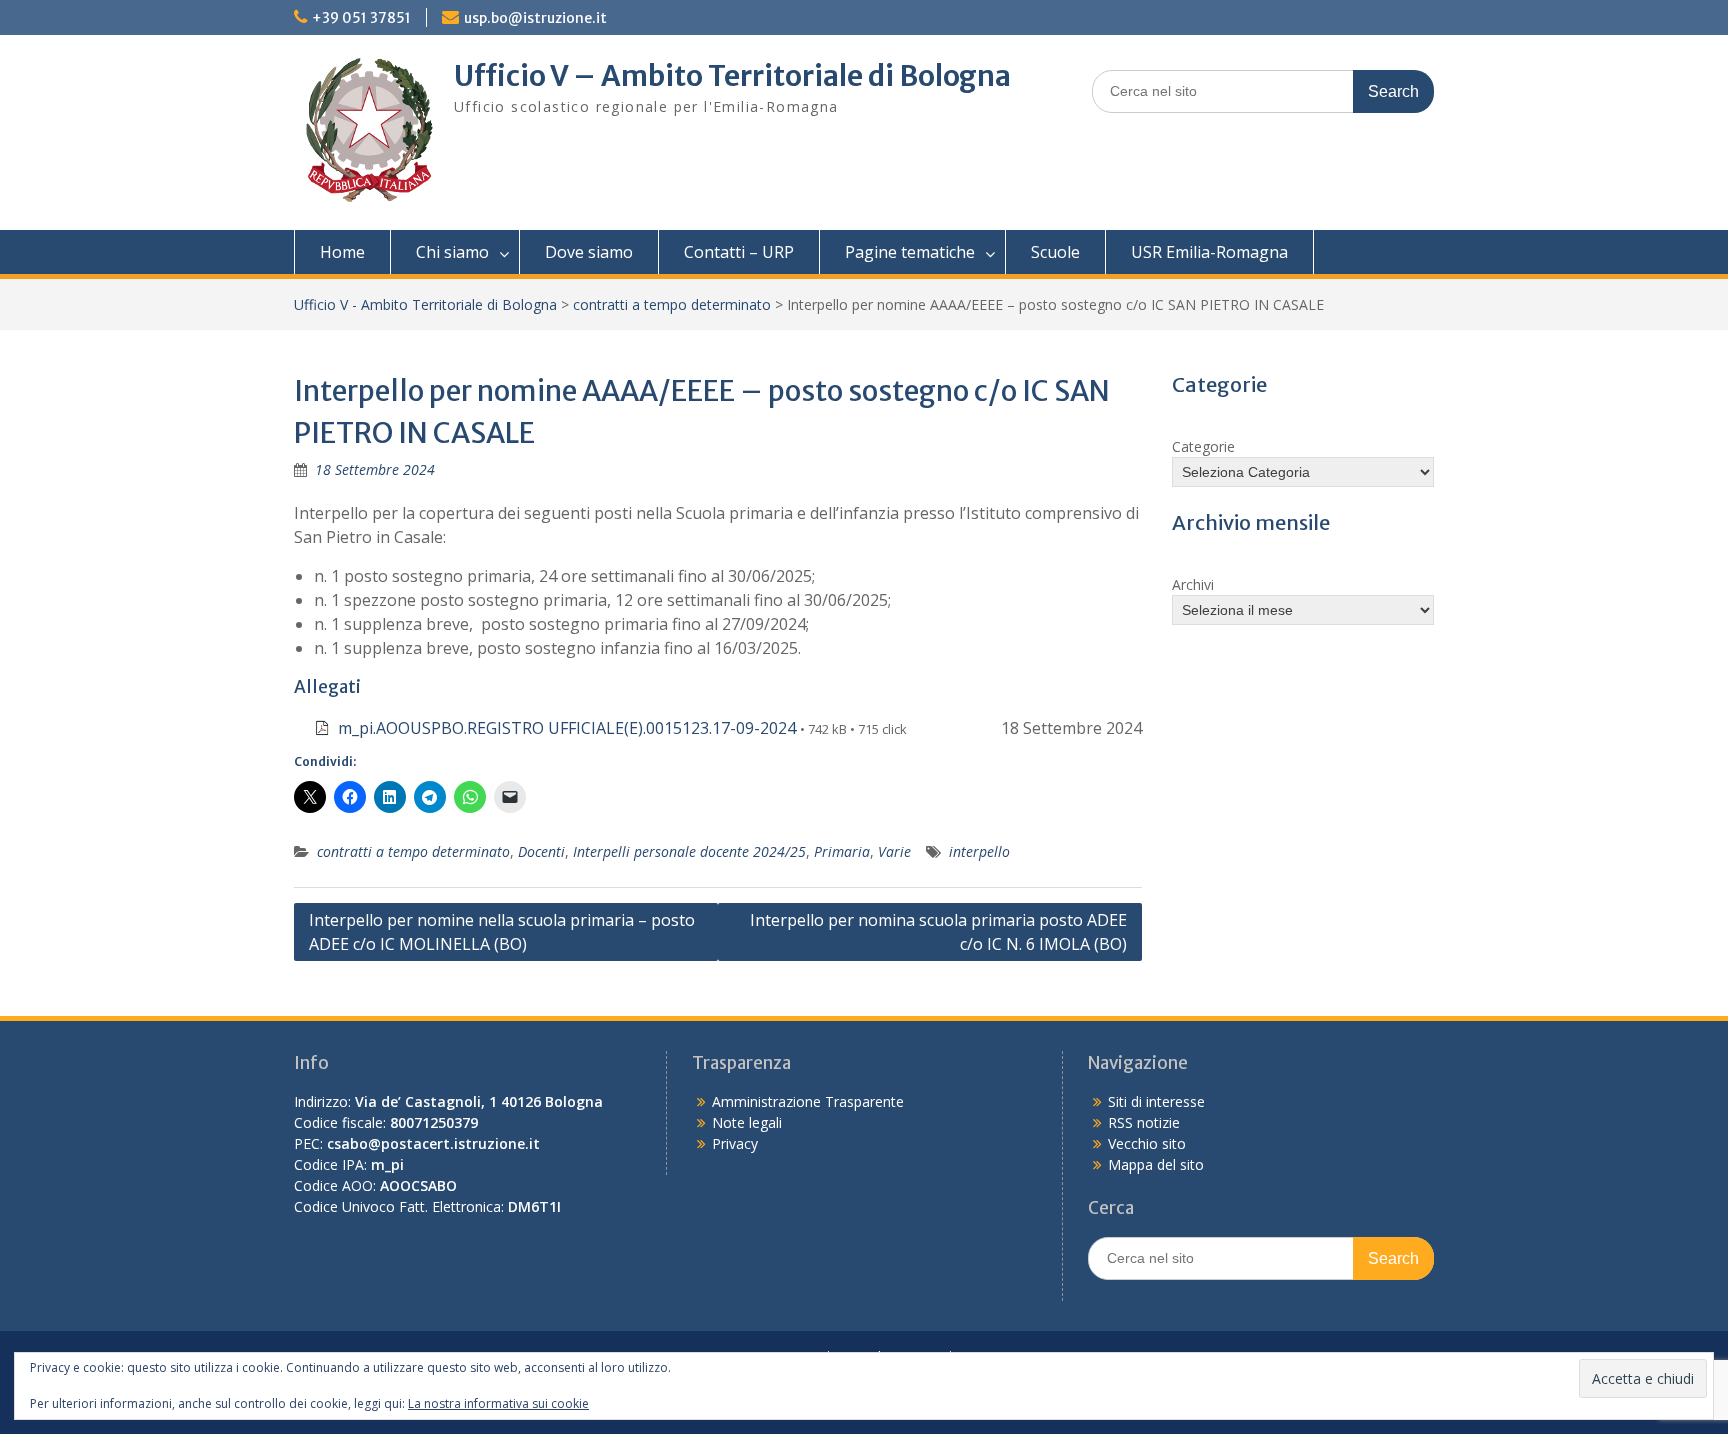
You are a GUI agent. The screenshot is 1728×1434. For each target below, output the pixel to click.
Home (342, 252)
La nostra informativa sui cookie (498, 1403)
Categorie (1203, 446)
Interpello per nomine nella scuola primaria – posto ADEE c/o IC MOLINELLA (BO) (502, 932)
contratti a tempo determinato (672, 304)
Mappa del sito (1156, 1164)
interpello (979, 851)
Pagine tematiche (910, 252)
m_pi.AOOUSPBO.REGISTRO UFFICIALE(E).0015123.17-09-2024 (567, 728)
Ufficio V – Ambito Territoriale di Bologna (732, 76)
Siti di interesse (1156, 1101)
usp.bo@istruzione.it (535, 18)
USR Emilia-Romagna (1209, 252)
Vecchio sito (1147, 1143)
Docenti (541, 851)
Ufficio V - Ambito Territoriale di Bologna (425, 304)
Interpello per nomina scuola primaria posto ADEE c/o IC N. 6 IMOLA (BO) (938, 932)
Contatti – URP (739, 252)
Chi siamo (452, 252)
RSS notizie (1144, 1122)
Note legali (747, 1122)
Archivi (1193, 584)
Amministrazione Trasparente (808, 1101)
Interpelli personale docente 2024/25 (689, 851)
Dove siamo (589, 252)
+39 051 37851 (361, 18)
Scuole (1055, 252)
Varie (894, 851)
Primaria (842, 851)
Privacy (735, 1143)
